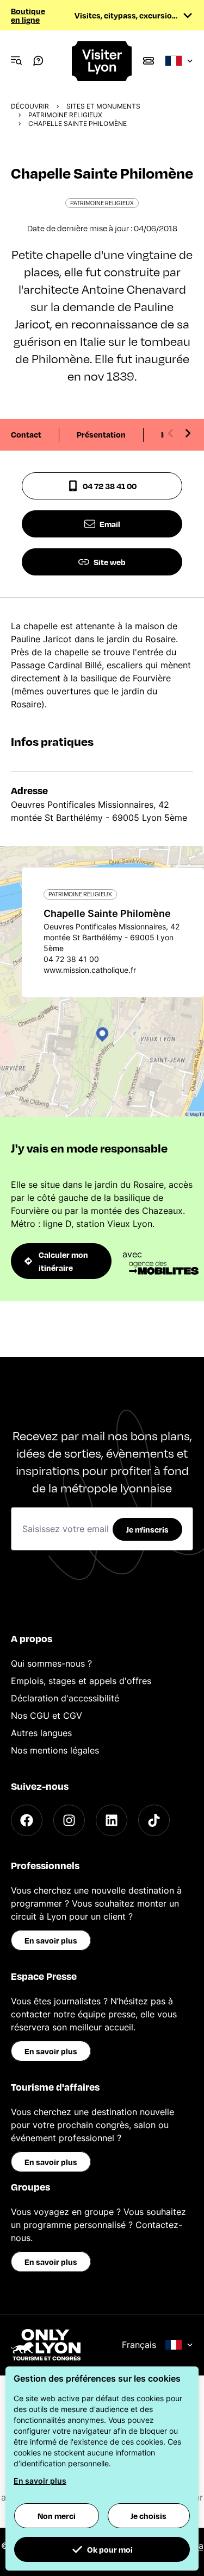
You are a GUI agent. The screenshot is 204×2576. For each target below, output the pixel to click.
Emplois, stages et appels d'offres (81, 1681)
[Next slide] (188, 433)
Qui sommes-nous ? (51, 1663)
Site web (110, 562)
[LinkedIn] (112, 1820)
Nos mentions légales (55, 1750)
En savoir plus (51, 1940)
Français (139, 2345)
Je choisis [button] (149, 2516)
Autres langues (41, 1733)
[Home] (102, 61)
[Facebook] (27, 1820)
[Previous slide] (171, 433)
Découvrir (30, 106)
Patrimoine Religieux (65, 115)
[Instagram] (69, 1820)
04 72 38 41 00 (110, 486)
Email (110, 524)
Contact (26, 434)
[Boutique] (149, 61)
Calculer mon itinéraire (63, 1261)
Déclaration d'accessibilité (65, 1698)
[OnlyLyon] (46, 2345)
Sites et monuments (103, 106)
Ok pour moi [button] (110, 2549)
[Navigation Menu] (16, 61)
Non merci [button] (57, 2516)
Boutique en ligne (28, 15)
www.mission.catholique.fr (90, 970)
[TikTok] (154, 1820)
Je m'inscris (147, 1529)
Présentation (101, 434)
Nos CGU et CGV (47, 1716)
